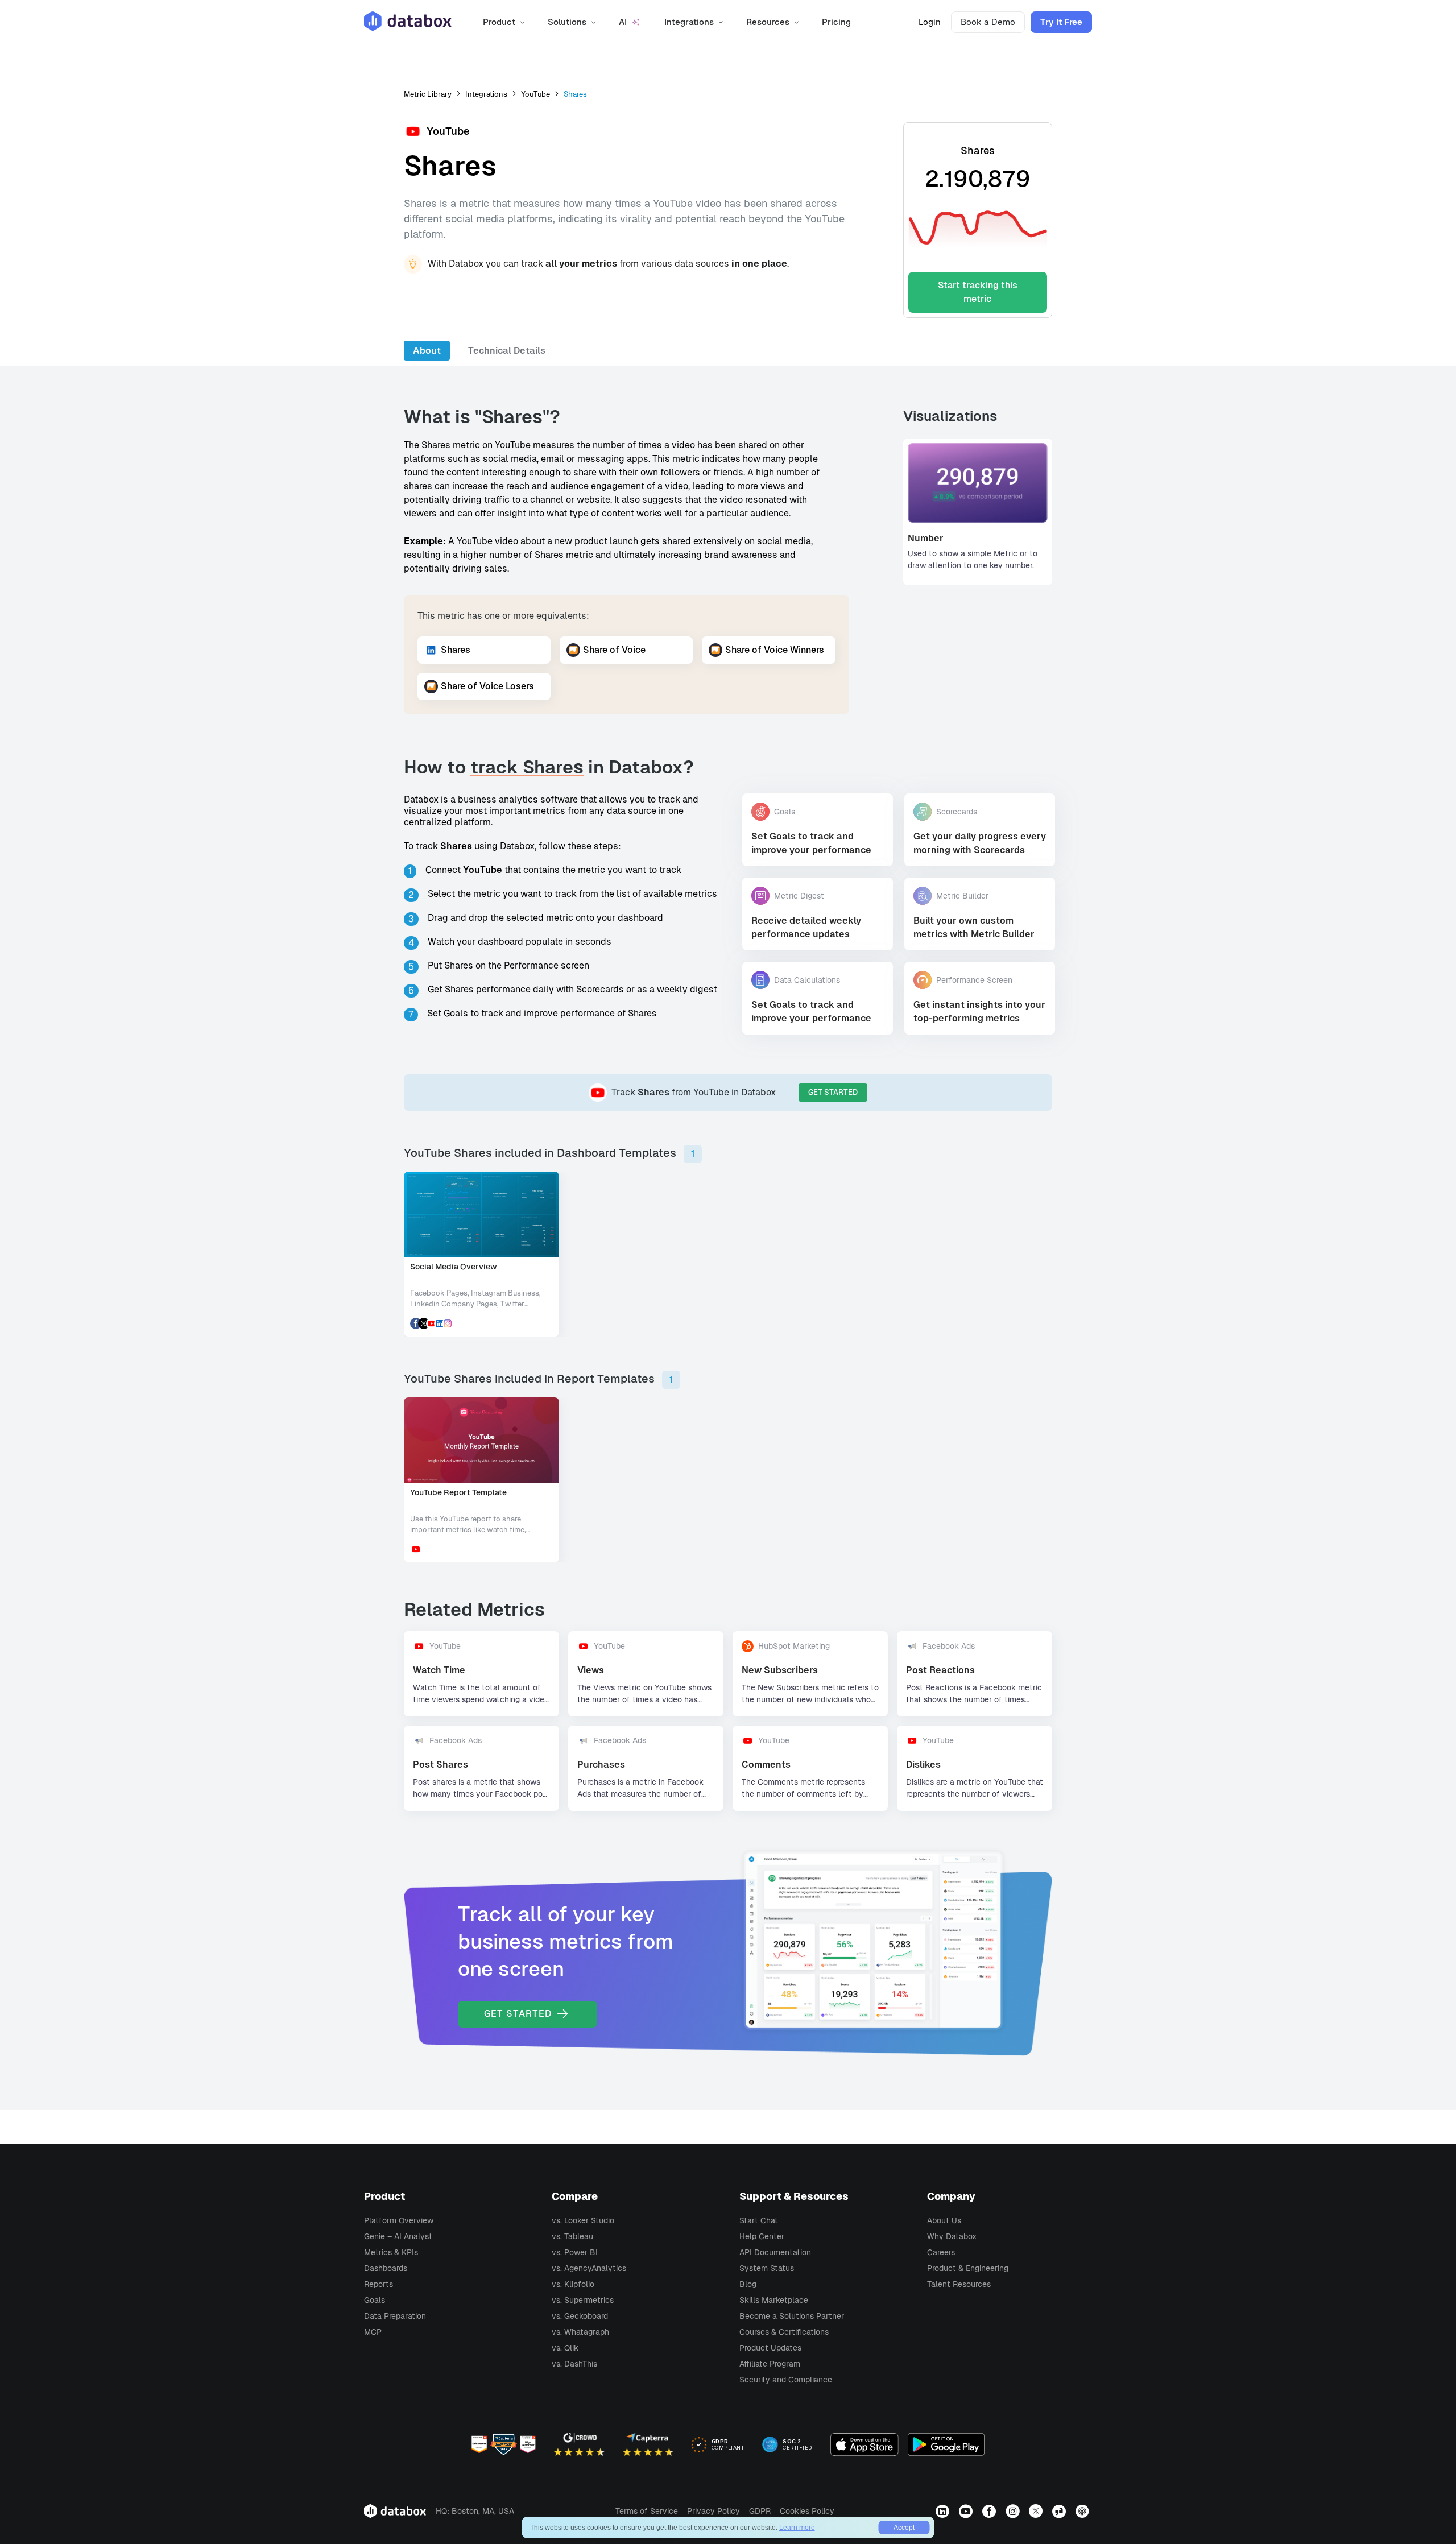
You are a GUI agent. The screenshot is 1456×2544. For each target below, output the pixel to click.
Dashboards (386, 2268)
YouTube (535, 94)
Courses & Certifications (784, 2332)
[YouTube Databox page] (967, 2511)
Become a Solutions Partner (792, 2316)
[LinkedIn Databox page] (944, 2511)
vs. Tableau (572, 2236)
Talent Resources (959, 2284)
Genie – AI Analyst (398, 2236)
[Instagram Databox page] (1014, 2511)
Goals (375, 2300)
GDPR (760, 2511)
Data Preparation (395, 2316)
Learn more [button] (797, 2528)
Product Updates (770, 2348)
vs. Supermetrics (583, 2300)
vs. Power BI (575, 2252)
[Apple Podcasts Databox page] (1084, 2511)
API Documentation (775, 2252)
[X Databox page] (1037, 2511)
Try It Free (1061, 22)
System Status (767, 2268)
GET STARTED (833, 1092)
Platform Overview (399, 2220)
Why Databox (952, 2236)
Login (930, 22)
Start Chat (759, 2220)
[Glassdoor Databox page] (1060, 2511)
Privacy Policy (713, 2511)
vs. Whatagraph (580, 2332)
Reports (379, 2284)
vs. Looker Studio (583, 2220)
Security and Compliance (786, 2380)
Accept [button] (904, 2528)
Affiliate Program (770, 2364)
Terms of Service (647, 2511)
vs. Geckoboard (580, 2316)
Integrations (486, 94)
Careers (941, 2252)
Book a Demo (988, 22)
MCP (373, 2332)
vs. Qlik (565, 2348)
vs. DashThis (574, 2364)
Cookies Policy (807, 2511)
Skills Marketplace (774, 2300)
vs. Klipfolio (573, 2284)
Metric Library (428, 94)
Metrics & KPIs (391, 2252)
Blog (748, 2284)
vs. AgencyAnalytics (589, 2268)
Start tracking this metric (978, 292)
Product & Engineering (968, 2268)
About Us (944, 2220)
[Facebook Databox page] (990, 2511)
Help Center (762, 2236)
